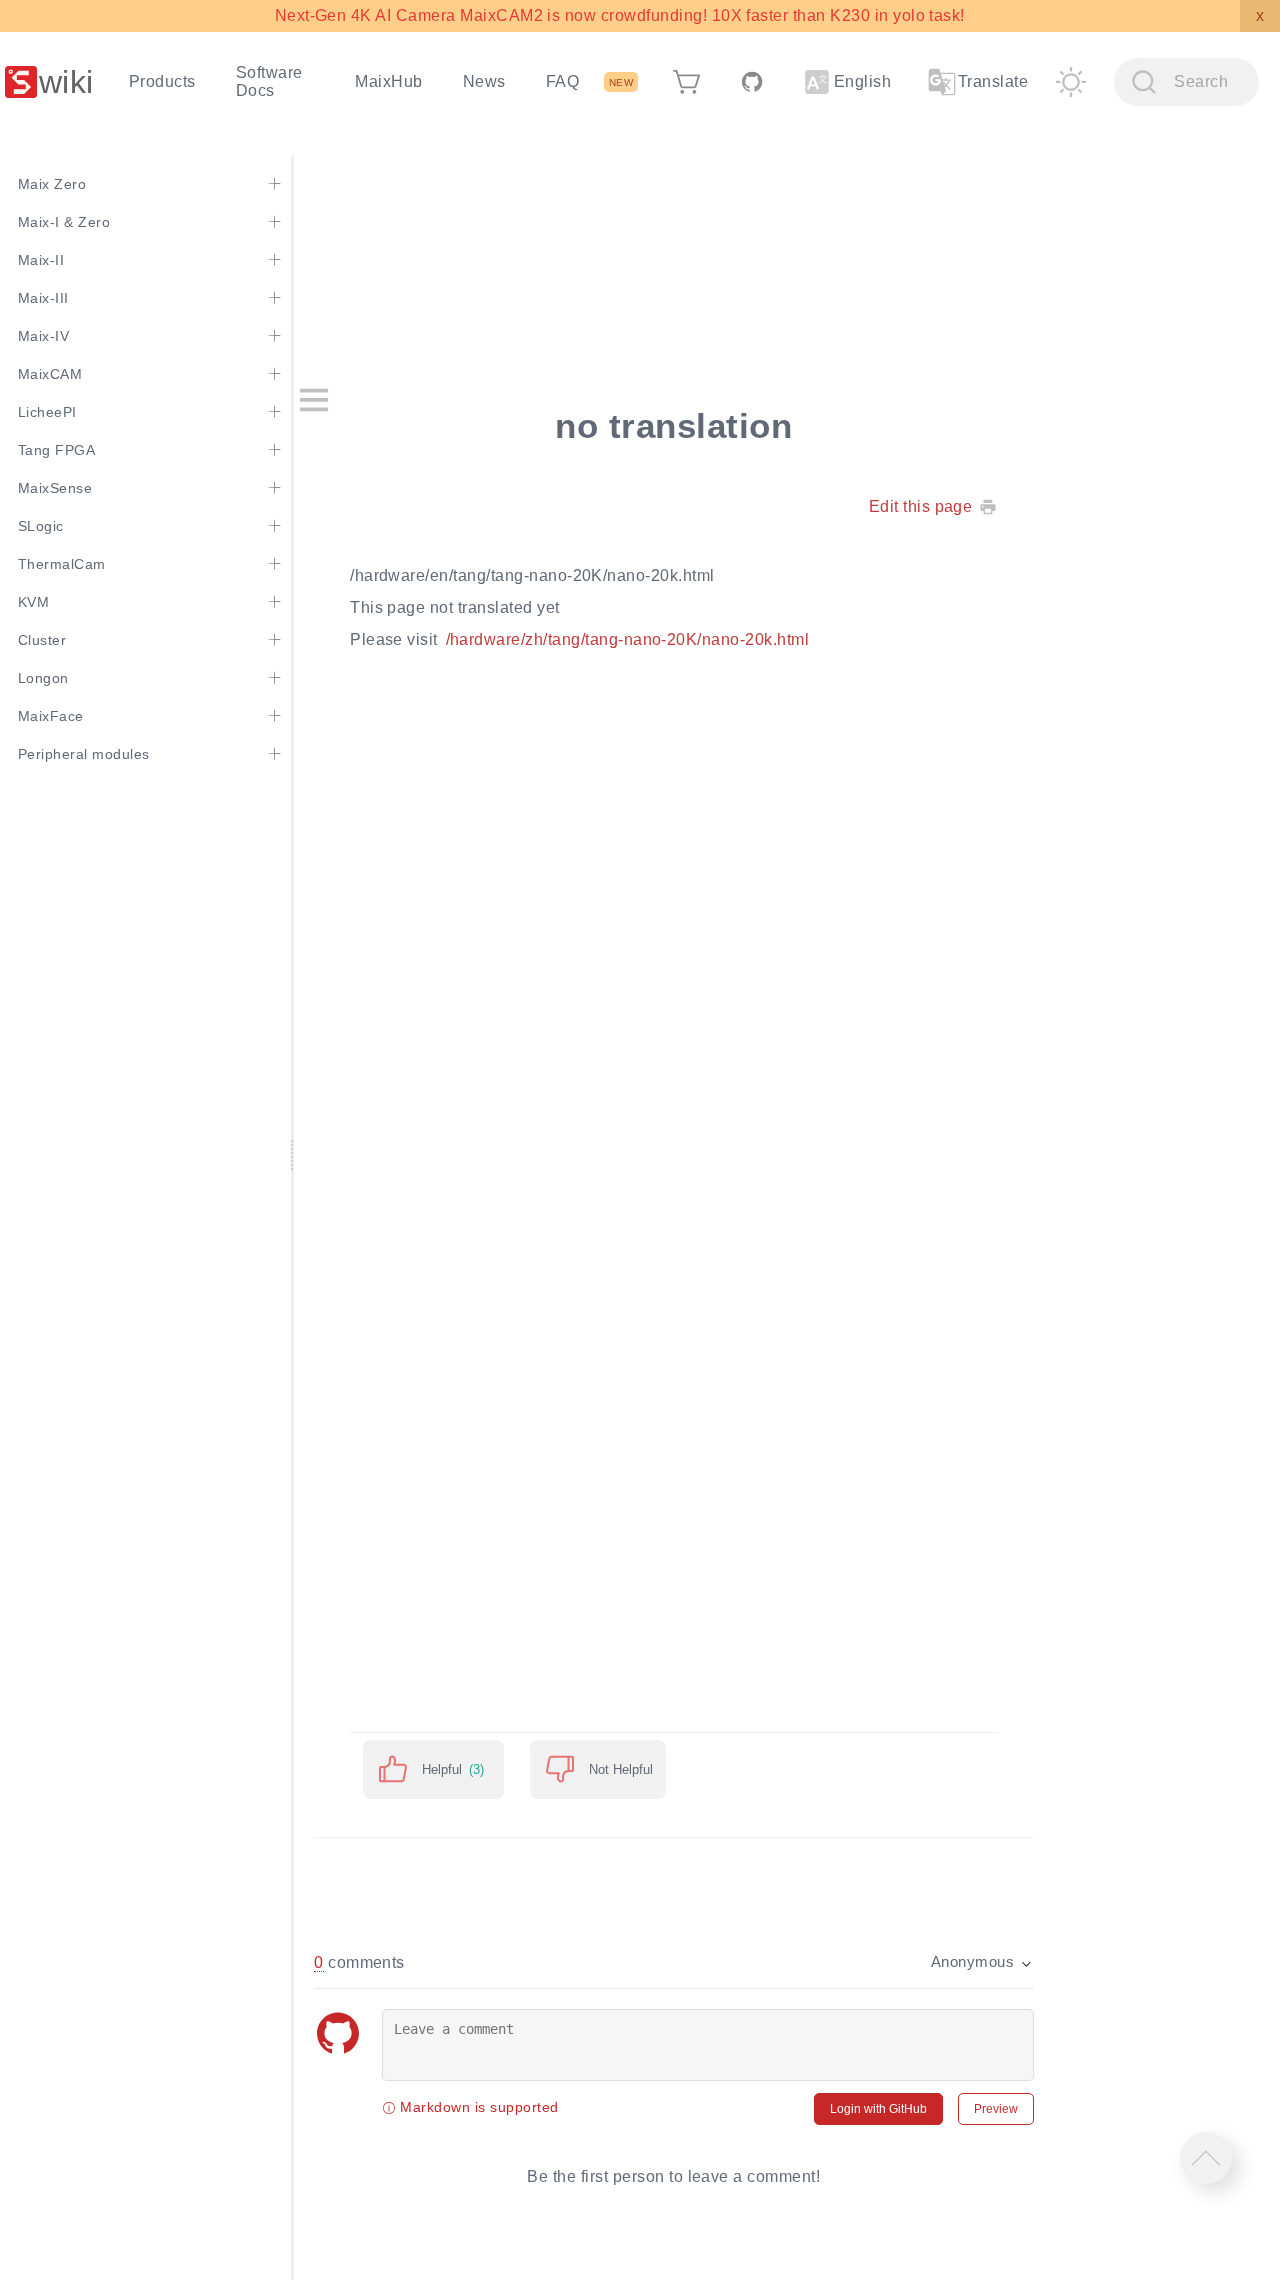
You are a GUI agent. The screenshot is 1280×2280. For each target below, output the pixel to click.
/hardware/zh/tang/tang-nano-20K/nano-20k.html (628, 639)
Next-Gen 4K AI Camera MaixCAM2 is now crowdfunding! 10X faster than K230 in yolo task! (620, 15)
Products (162, 81)
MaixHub (388, 81)
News (484, 81)
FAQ (562, 81)
